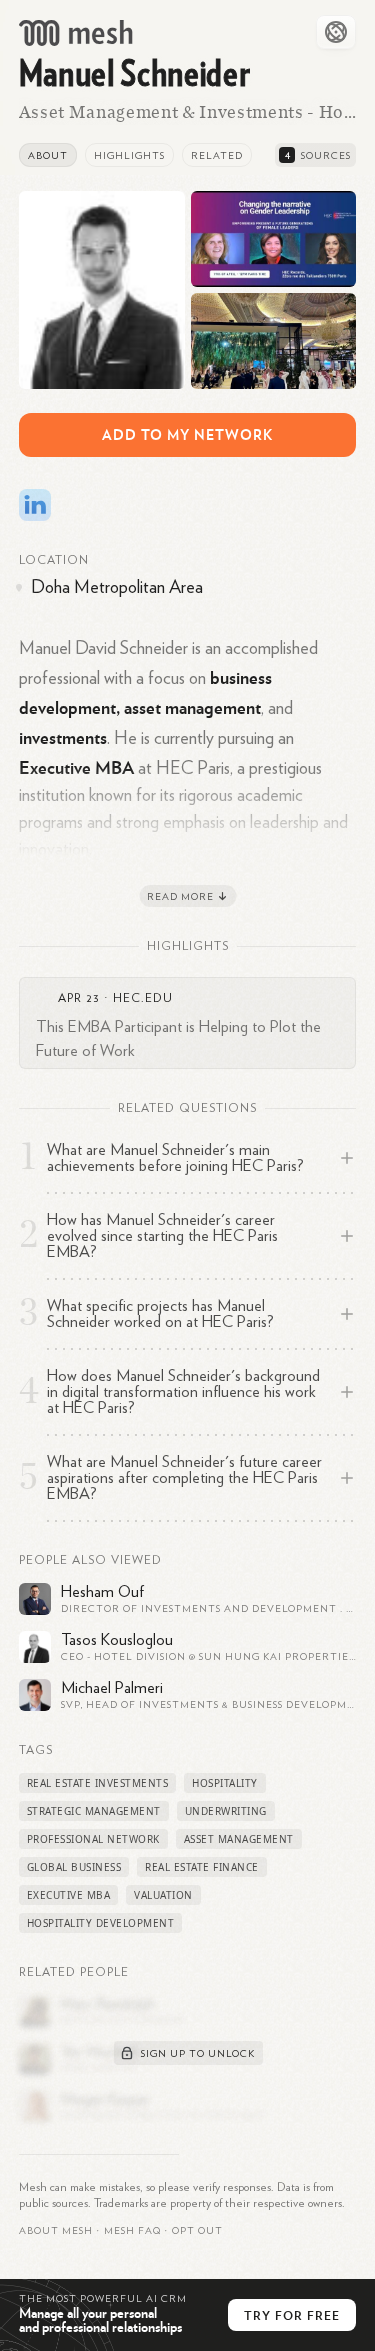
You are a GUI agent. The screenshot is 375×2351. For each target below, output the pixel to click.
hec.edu (143, 998)
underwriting (226, 1811)
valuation (163, 1895)
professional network (93, 1839)
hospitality (225, 1783)
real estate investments (98, 1783)
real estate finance (202, 1867)
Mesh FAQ (132, 2231)
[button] (132, 2231)
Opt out (197, 2231)
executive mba (69, 1895)
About (48, 156)
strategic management (94, 1811)
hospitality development (101, 1923)
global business (74, 1867)
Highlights (129, 156)
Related (217, 156)
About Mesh (56, 2231)
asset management (239, 1839)
